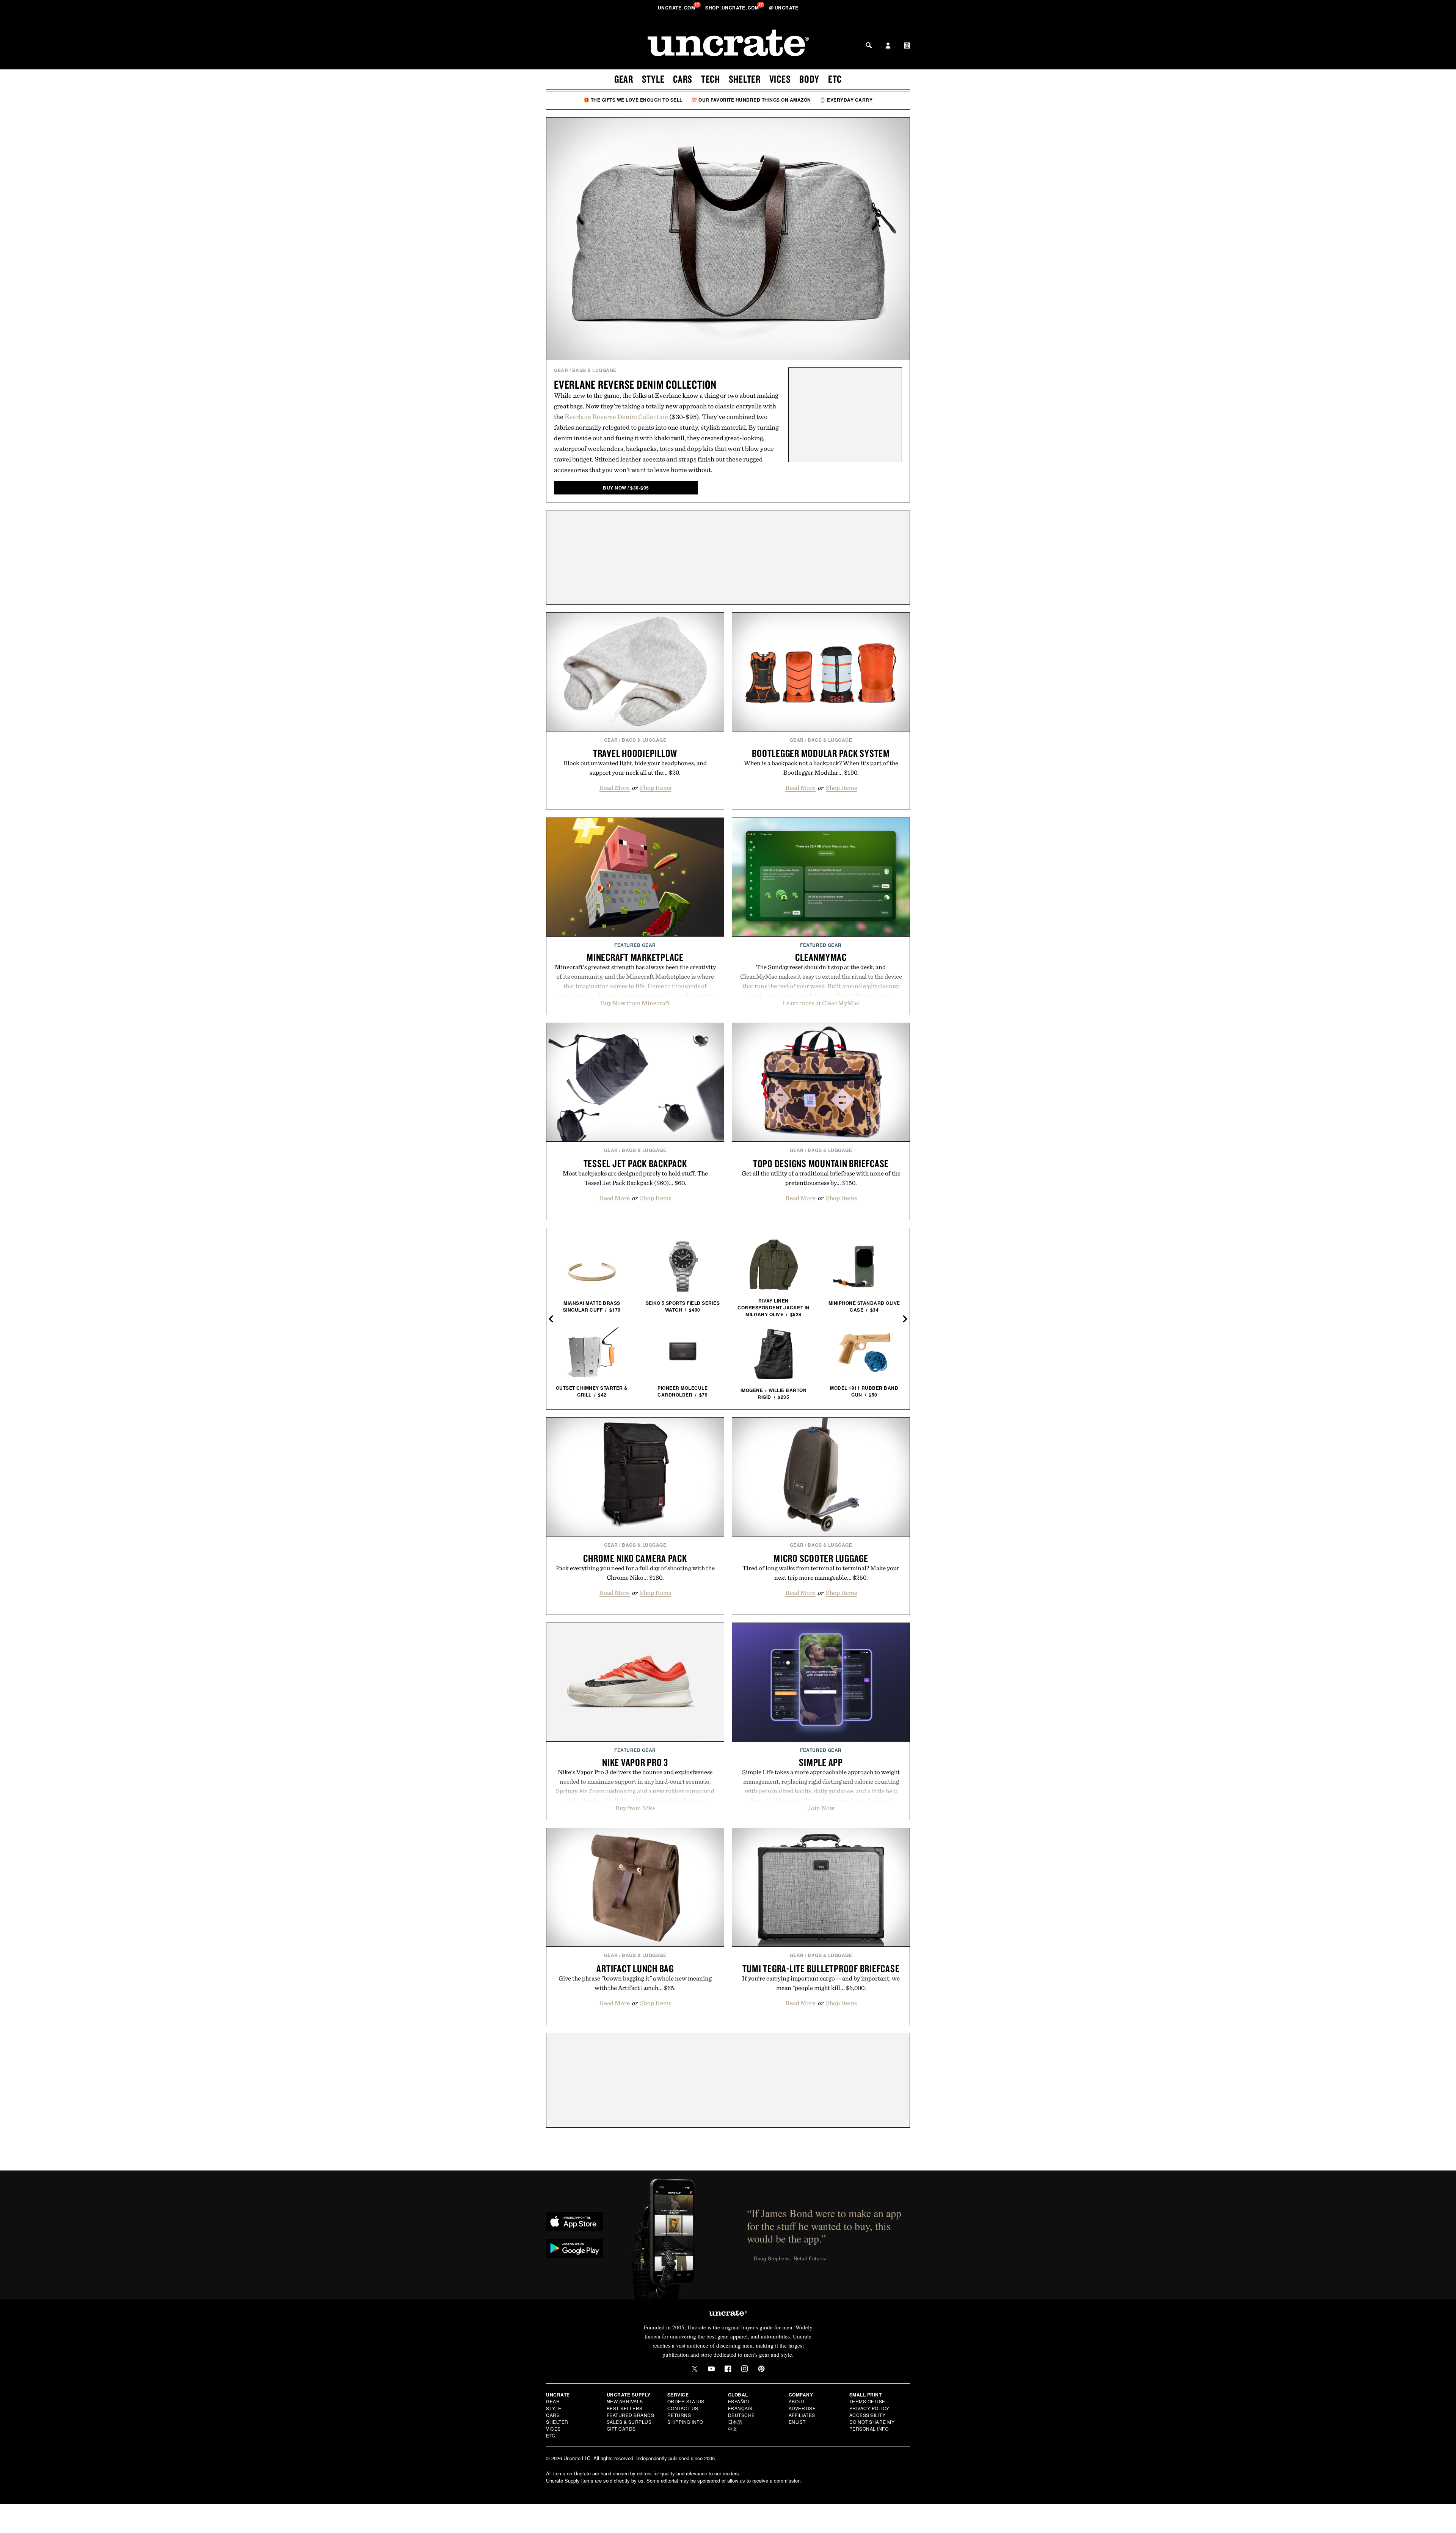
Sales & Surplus (629, 2422)
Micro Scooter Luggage (821, 1558)
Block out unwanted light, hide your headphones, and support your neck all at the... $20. (635, 768)
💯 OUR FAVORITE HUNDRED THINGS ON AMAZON (751, 100)
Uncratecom (677, 8)
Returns (679, 2415)
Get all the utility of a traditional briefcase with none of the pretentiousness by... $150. (821, 1178)
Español (739, 2401)
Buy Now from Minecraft (635, 1003)
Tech (711, 79)
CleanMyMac (821, 957)
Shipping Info (685, 2422)
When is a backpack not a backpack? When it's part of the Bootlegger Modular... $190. (821, 768)
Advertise (802, 2408)
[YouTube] (711, 2369)
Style (653, 79)
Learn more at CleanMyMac (821, 1003)
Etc (835, 79)
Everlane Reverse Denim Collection (635, 384)
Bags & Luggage (594, 370)
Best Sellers (625, 2408)
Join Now (821, 1808)
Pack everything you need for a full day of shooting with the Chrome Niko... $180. (635, 1573)
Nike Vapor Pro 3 (635, 1762)
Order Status (686, 2401)
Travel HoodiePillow (635, 753)
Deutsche (741, 2415)
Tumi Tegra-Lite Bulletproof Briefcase (821, 1968)
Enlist (797, 2422)
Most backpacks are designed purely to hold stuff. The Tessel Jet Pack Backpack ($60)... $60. (635, 1178)
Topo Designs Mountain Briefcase (821, 1163)
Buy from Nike (635, 1808)
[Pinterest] (761, 2369)
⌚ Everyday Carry (846, 100)
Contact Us (683, 2408)
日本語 (735, 2422)
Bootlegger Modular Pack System (821, 753)
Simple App (821, 1762)
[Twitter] (695, 2369)
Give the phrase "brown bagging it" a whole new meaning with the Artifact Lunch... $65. (635, 1983)
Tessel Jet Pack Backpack (635, 1163)
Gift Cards (621, 2429)
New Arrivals (625, 2401)
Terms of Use (867, 2401)
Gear (624, 79)
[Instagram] (745, 2369)
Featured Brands (631, 2415)
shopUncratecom (733, 8)
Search (869, 45)
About (797, 2401)
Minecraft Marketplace (635, 957)
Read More (615, 788)
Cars (683, 79)
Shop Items (656, 788)
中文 (733, 2429)
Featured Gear (635, 945)
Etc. (551, 2435)
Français (740, 2408)
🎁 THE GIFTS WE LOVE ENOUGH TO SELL (633, 100)
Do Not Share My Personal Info (872, 2425)
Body (809, 79)
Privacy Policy (869, 2408)
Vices (780, 79)
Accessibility (868, 2415)
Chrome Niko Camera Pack (635, 1558)
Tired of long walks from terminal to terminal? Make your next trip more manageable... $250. (821, 1573)
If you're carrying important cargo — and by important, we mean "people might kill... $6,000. (821, 1983)
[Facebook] (728, 2369)
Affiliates (802, 2415)
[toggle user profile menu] (888, 46)
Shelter (745, 79)
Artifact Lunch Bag (635, 1968)
